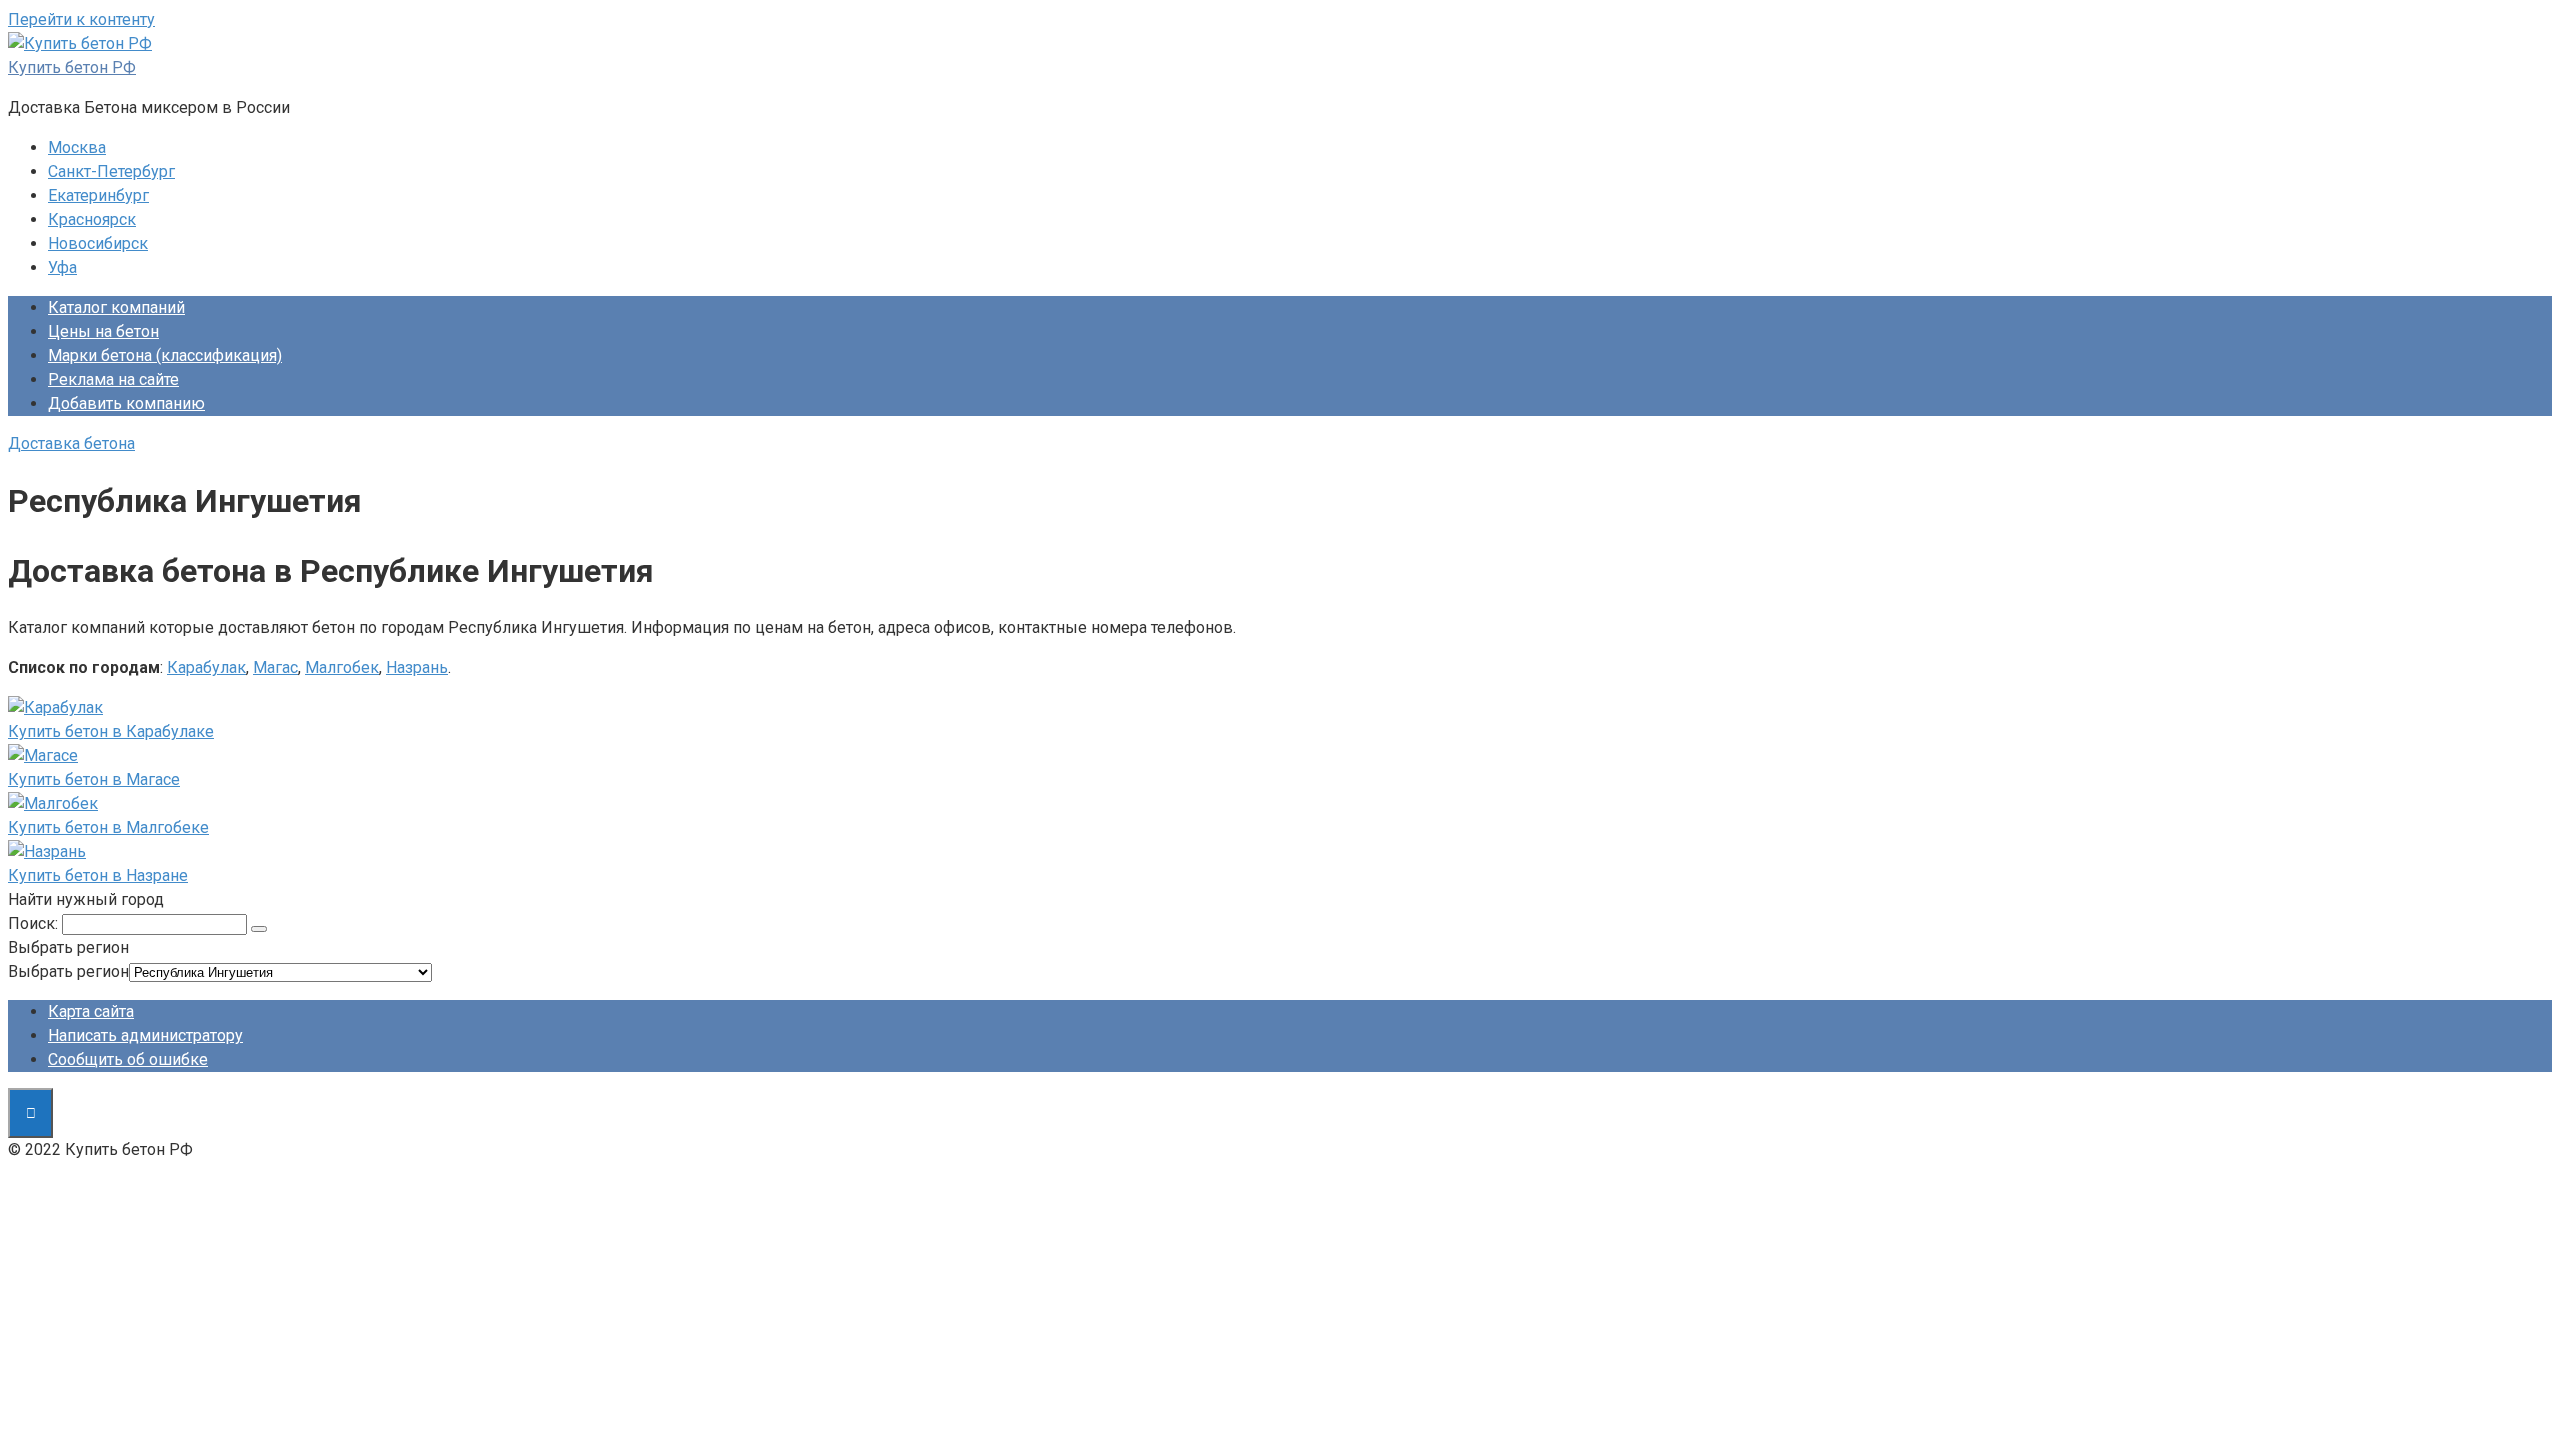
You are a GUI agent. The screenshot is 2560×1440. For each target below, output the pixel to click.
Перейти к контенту (81, 19)
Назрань (417, 667)
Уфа (62, 267)
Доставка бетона (71, 443)
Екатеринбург (98, 195)
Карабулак (206, 667)
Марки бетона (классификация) (165, 355)
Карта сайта (91, 1011)
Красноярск (92, 219)
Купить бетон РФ (72, 67)
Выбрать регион (68, 971)
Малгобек (342, 667)
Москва (77, 147)
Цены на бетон (103, 331)
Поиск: (33, 923)
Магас (275, 667)
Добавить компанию (126, 403)
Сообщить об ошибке (128, 1059)
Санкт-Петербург (111, 171)
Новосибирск (98, 243)
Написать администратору (145, 1035)
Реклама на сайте (113, 379)
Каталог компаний (116, 307)
